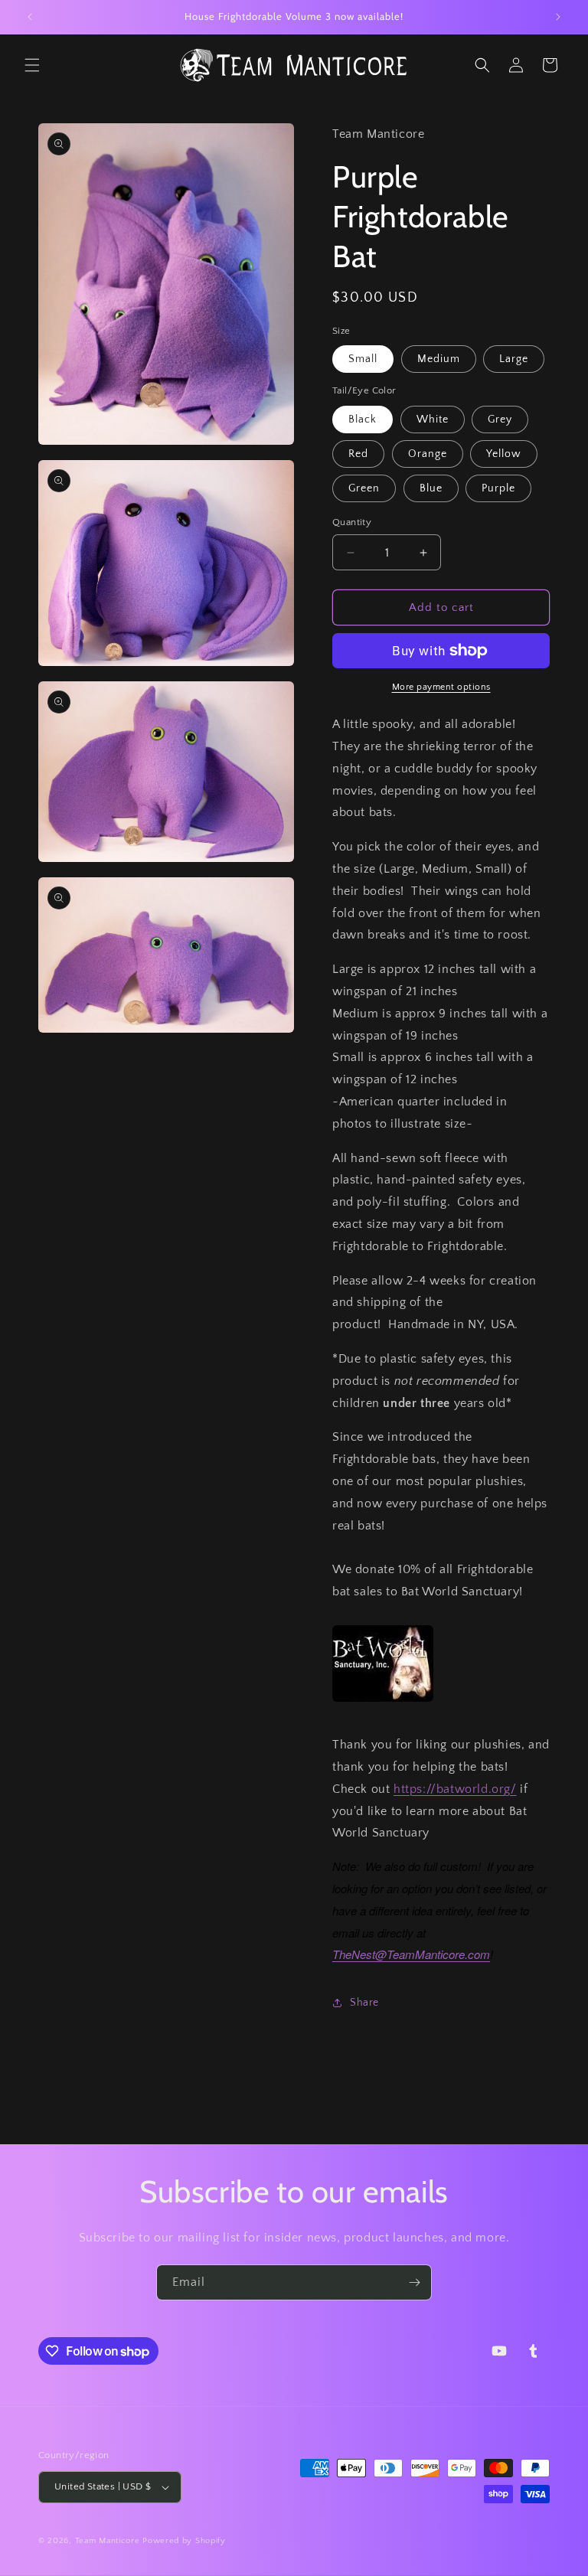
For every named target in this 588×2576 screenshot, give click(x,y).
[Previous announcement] (30, 17)
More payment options (441, 687)
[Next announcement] (558, 17)
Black (363, 420)
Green (364, 488)
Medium (439, 359)
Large (514, 359)
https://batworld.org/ (455, 1789)
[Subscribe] (414, 2282)
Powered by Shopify (184, 2541)
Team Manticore (108, 2541)
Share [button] (364, 2003)
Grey (500, 420)
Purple (498, 488)
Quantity (352, 522)
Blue (431, 488)
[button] (32, 65)
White (433, 420)
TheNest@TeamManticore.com (411, 1954)
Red (358, 454)
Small (363, 359)
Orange (428, 454)
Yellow (504, 454)
